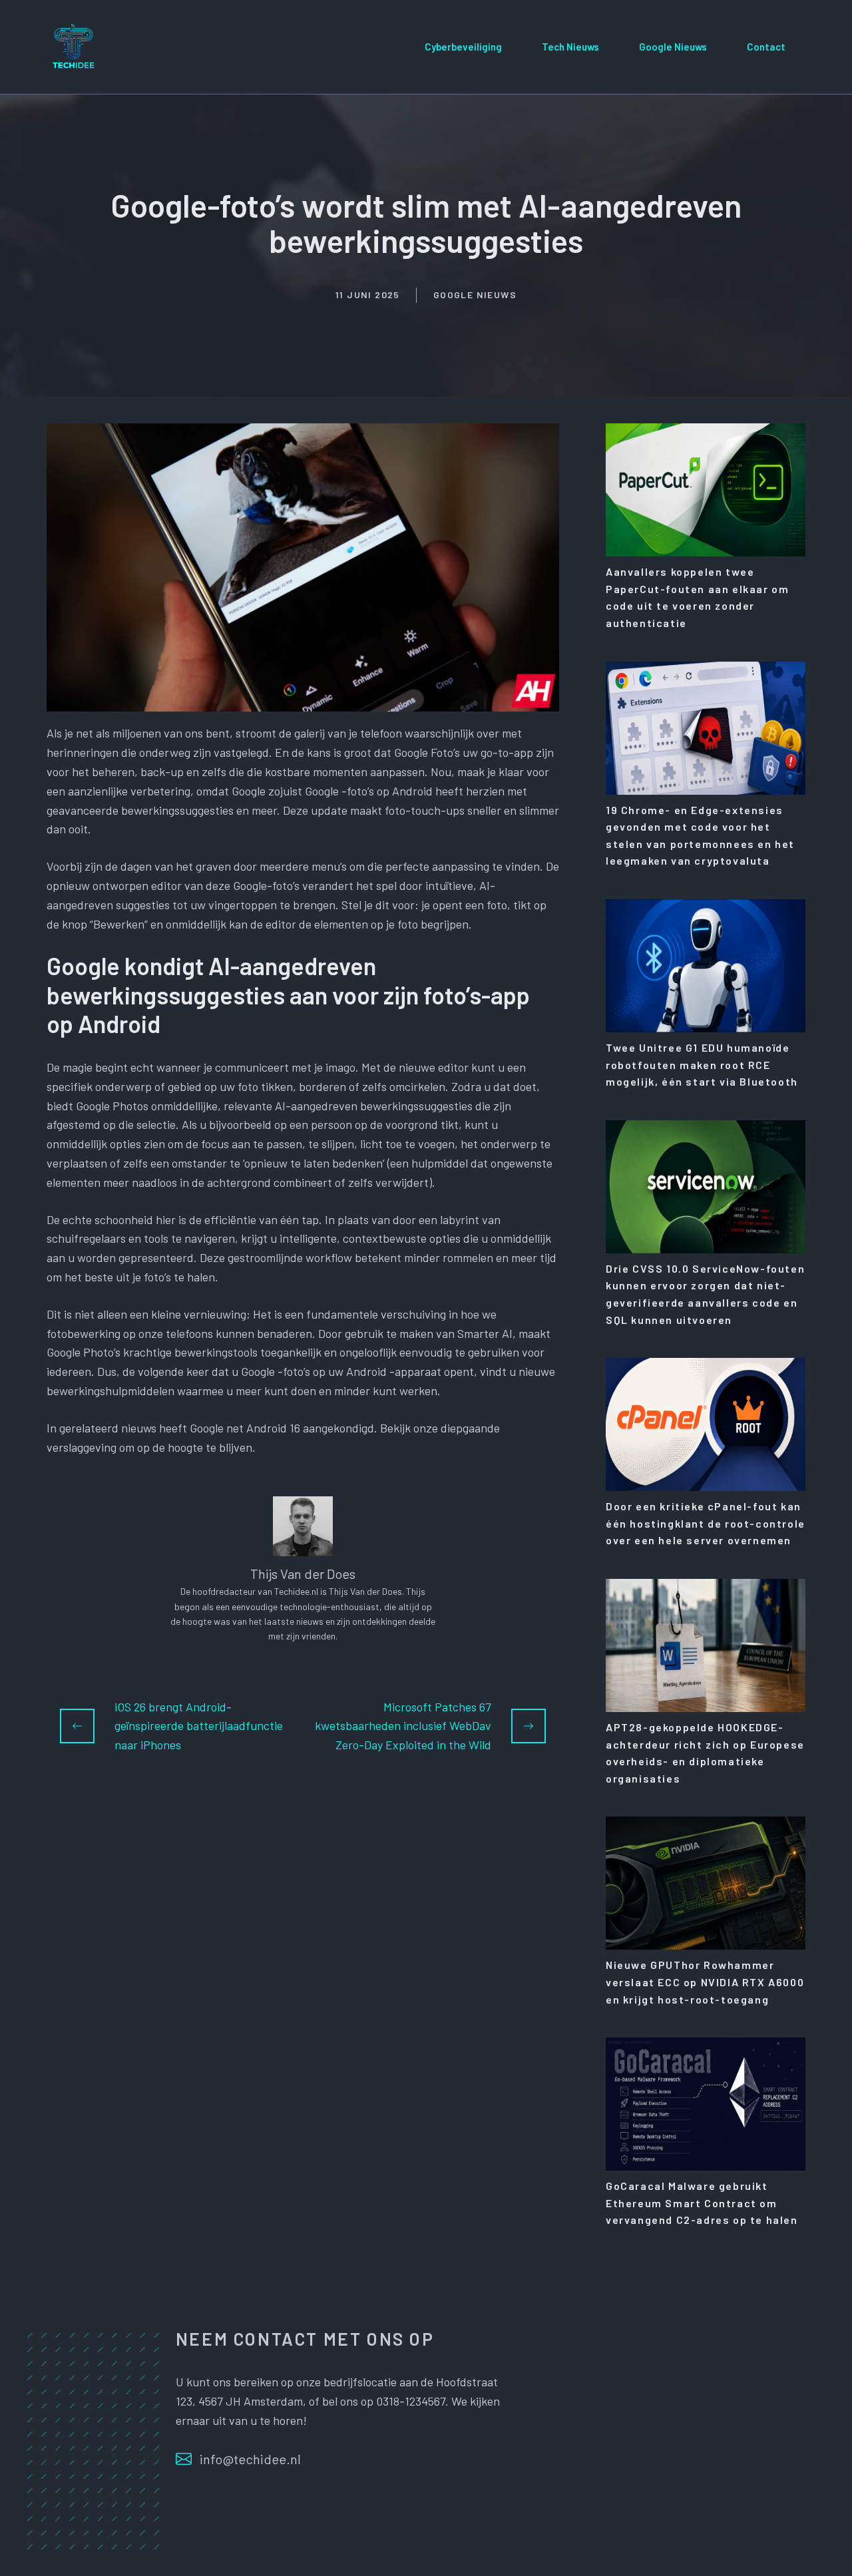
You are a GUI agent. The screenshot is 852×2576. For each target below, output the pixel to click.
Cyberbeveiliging (463, 47)
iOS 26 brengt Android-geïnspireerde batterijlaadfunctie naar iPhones (199, 1726)
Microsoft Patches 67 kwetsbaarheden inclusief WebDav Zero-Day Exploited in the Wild (403, 1726)
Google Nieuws (673, 47)
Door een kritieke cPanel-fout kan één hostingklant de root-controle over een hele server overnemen (706, 1523)
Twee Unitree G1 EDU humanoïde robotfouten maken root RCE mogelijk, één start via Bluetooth (702, 1064)
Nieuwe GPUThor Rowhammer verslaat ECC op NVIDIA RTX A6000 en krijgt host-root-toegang (705, 1982)
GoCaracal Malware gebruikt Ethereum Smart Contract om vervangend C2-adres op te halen (702, 2203)
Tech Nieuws (570, 47)
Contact (766, 47)
